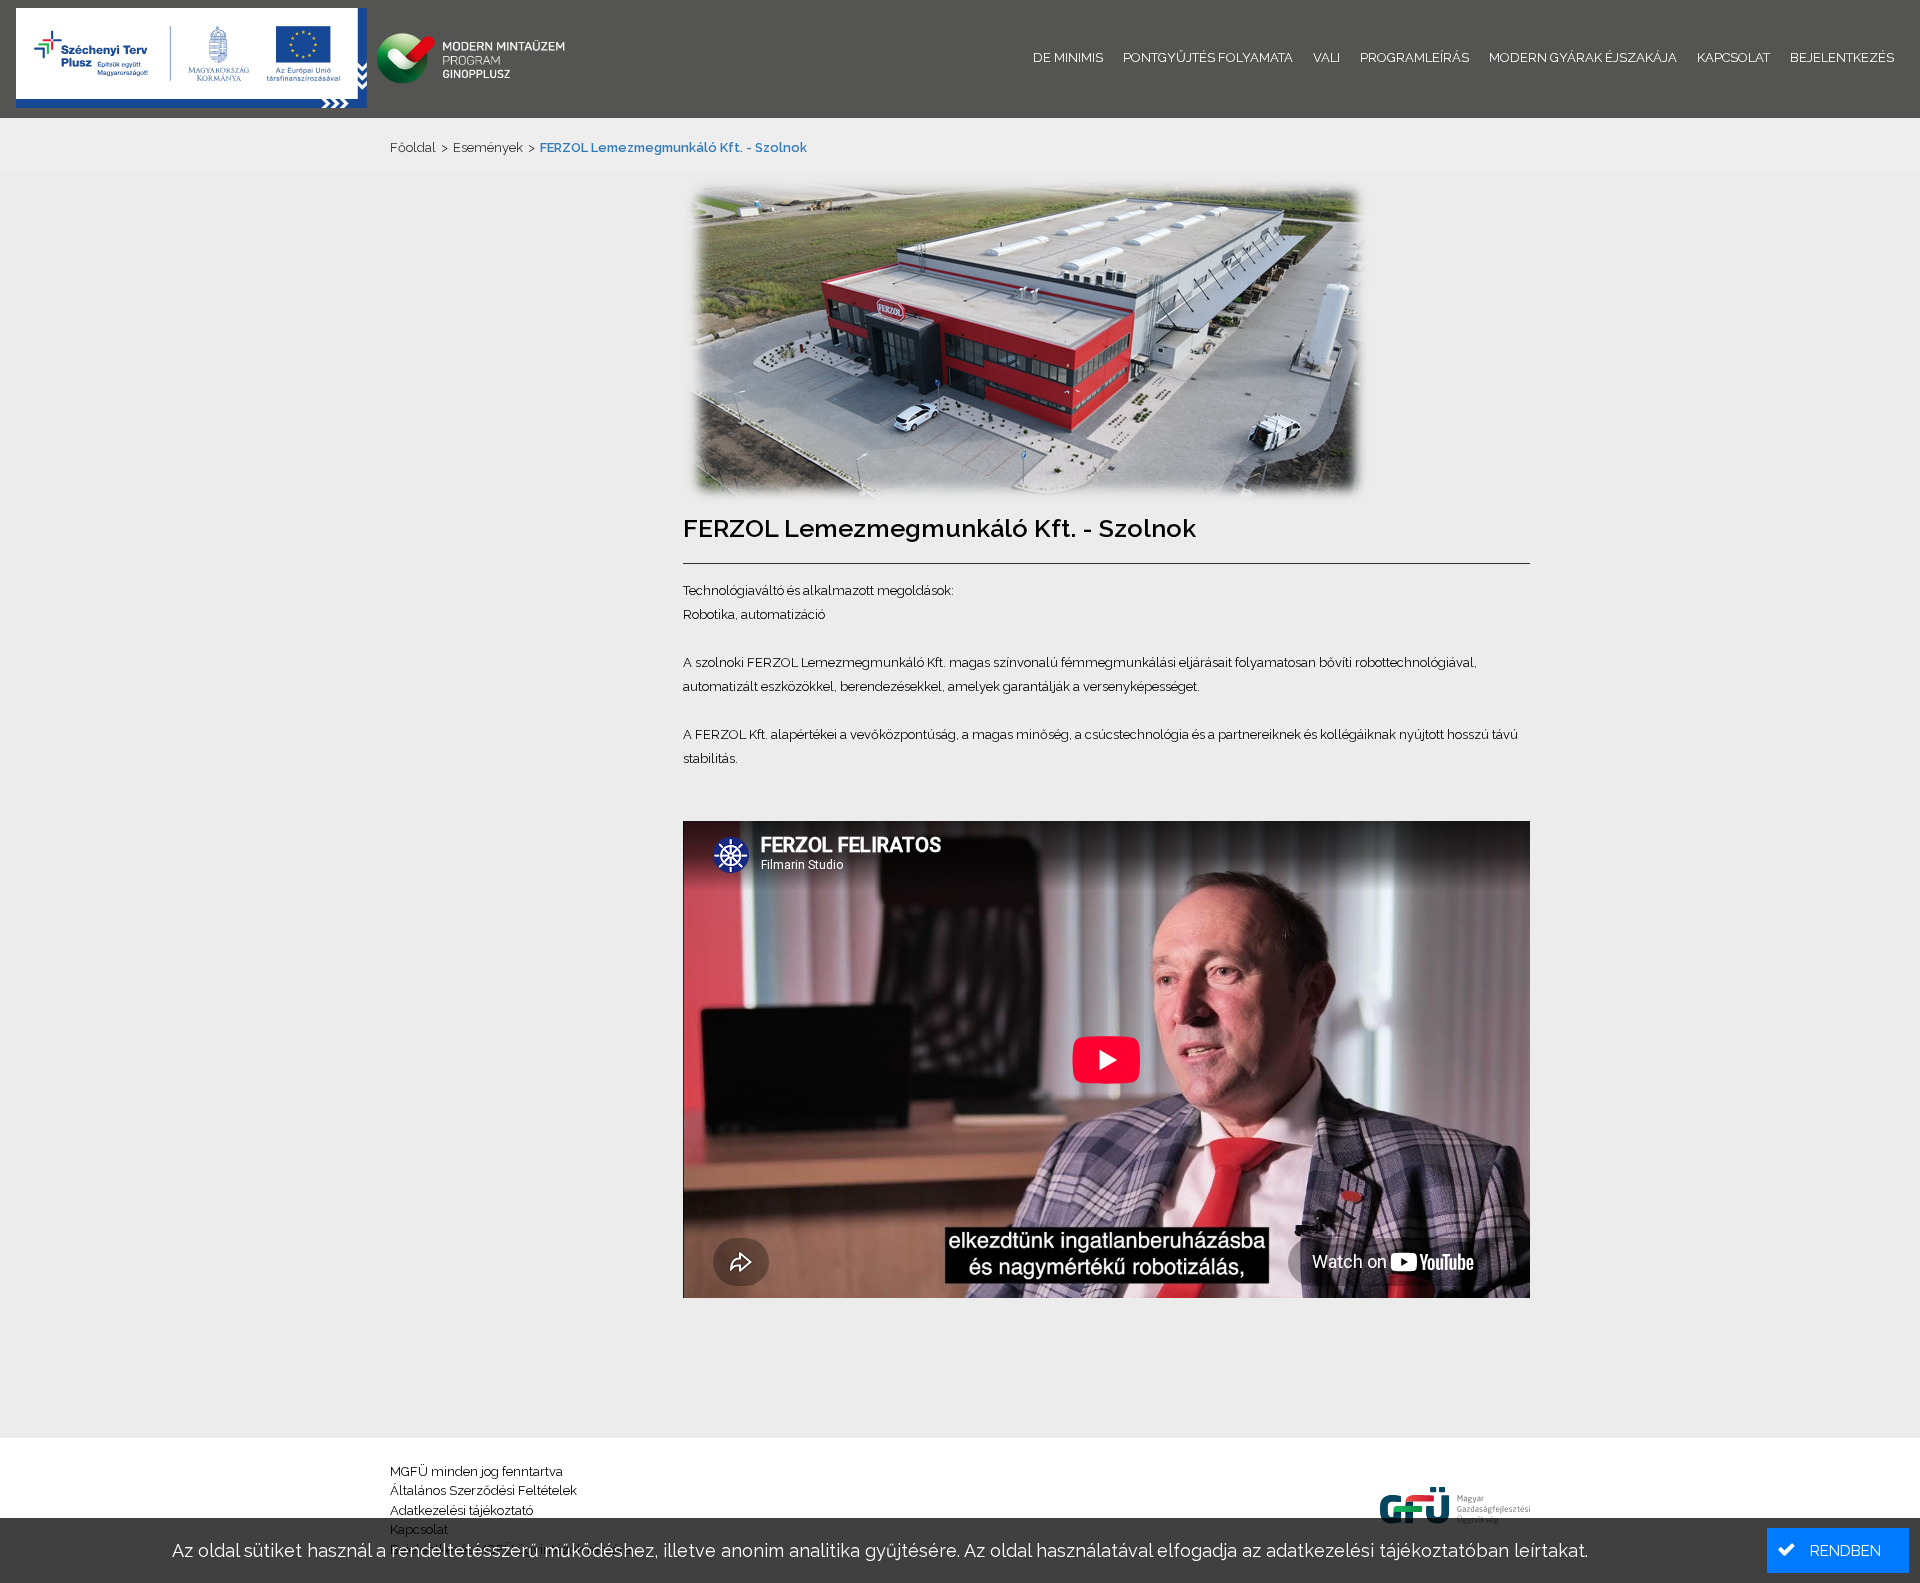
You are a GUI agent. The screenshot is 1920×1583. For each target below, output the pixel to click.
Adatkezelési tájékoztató (461, 1510)
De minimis (1068, 57)
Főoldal (413, 147)
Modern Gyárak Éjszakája (1583, 57)
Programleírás (1414, 57)
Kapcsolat (1733, 57)
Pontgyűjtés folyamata (1208, 57)
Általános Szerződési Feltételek (483, 1490)
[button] (1838, 1550)
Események (488, 147)
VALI (1326, 57)
